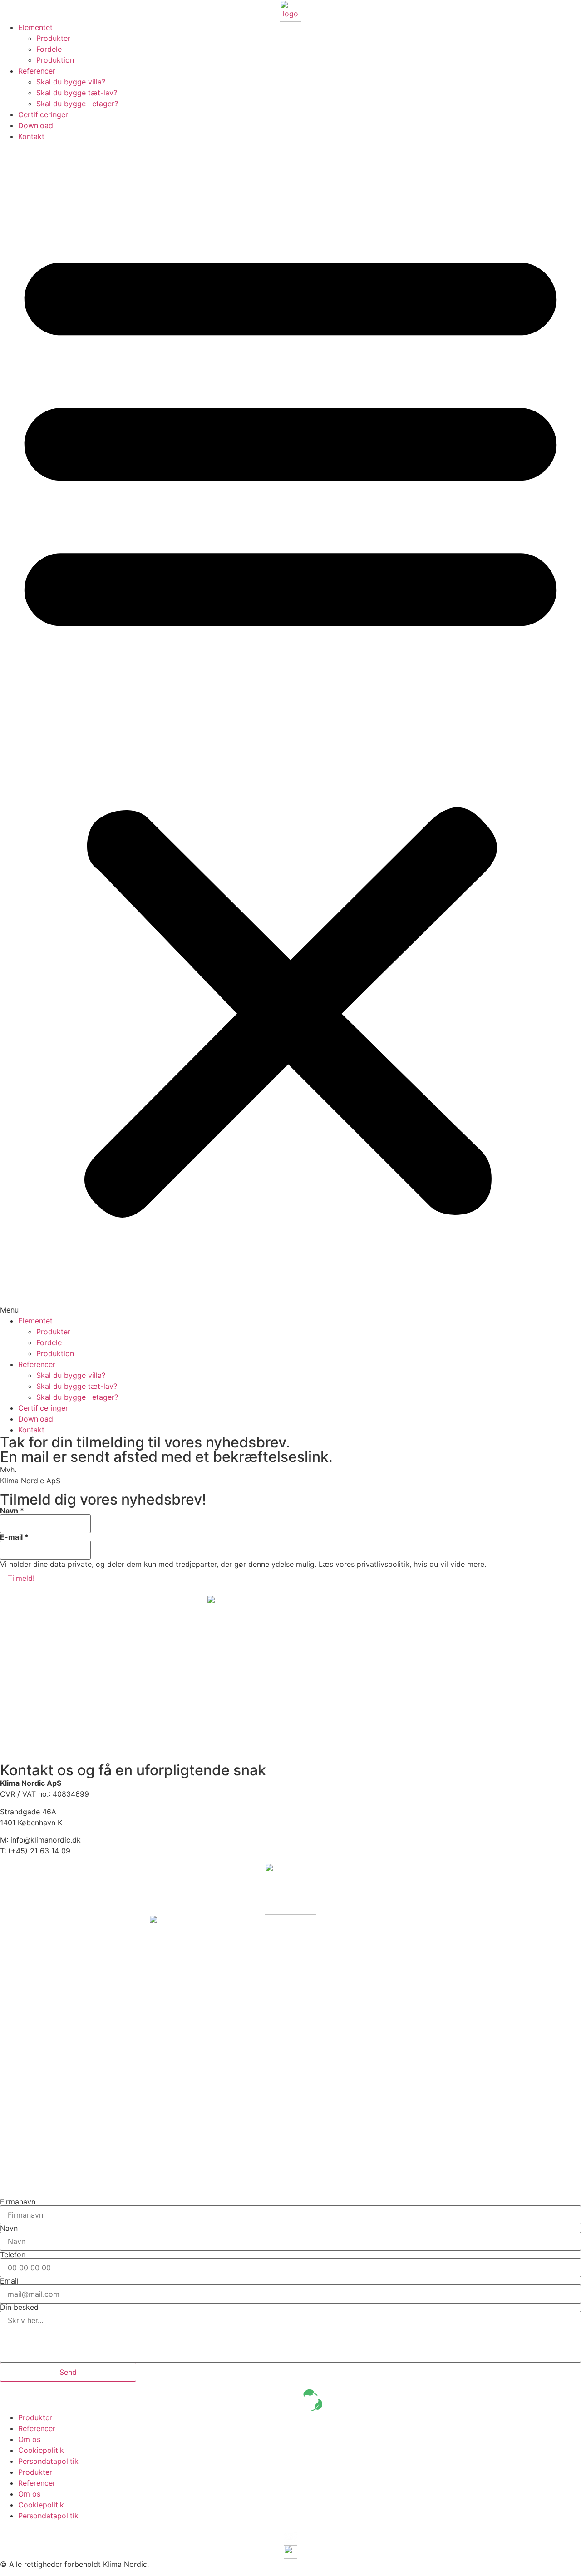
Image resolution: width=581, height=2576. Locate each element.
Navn (12, 1511)
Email (9, 2281)
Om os (29, 2439)
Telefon (13, 2254)
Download (36, 125)
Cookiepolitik (41, 2450)
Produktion (55, 60)
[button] (290, 728)
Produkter (53, 38)
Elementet (35, 27)
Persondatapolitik (48, 2461)
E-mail (14, 1537)
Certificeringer (43, 114)
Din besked (19, 2307)
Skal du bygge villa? (71, 82)
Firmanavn (18, 2202)
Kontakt (31, 136)
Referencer (37, 71)
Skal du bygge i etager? (77, 104)
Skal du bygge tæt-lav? (77, 93)
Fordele (49, 49)
